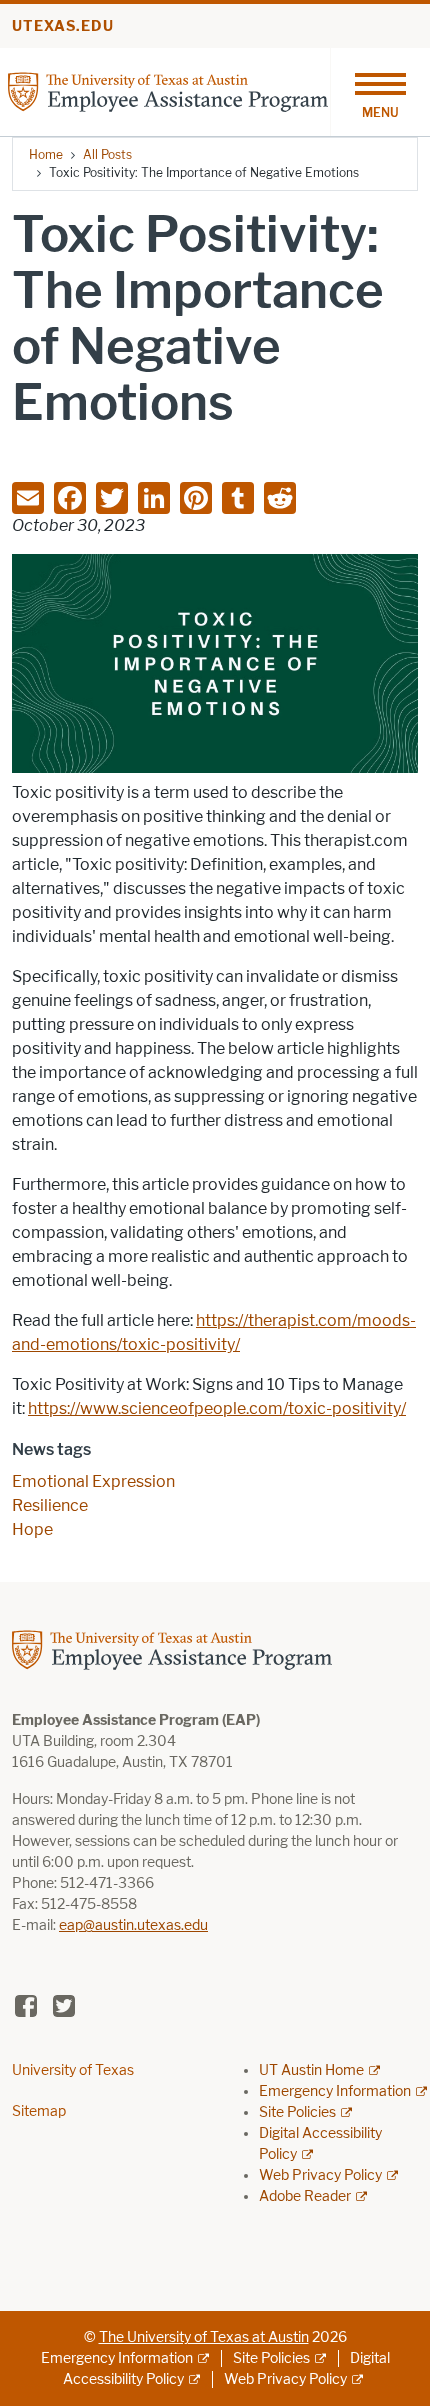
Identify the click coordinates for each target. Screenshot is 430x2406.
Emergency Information (335, 2091)
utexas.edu (63, 26)
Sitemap (39, 2111)
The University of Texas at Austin (204, 2337)
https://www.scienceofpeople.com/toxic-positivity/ (217, 1408)
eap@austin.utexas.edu (133, 1925)
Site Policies (297, 2112)
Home (46, 154)
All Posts (107, 154)
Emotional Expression (93, 1481)
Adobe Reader (305, 2196)
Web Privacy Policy (320, 2175)
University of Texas (73, 2070)
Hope (32, 1529)
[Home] (168, 90)
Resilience (50, 1505)
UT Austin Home (311, 2070)
